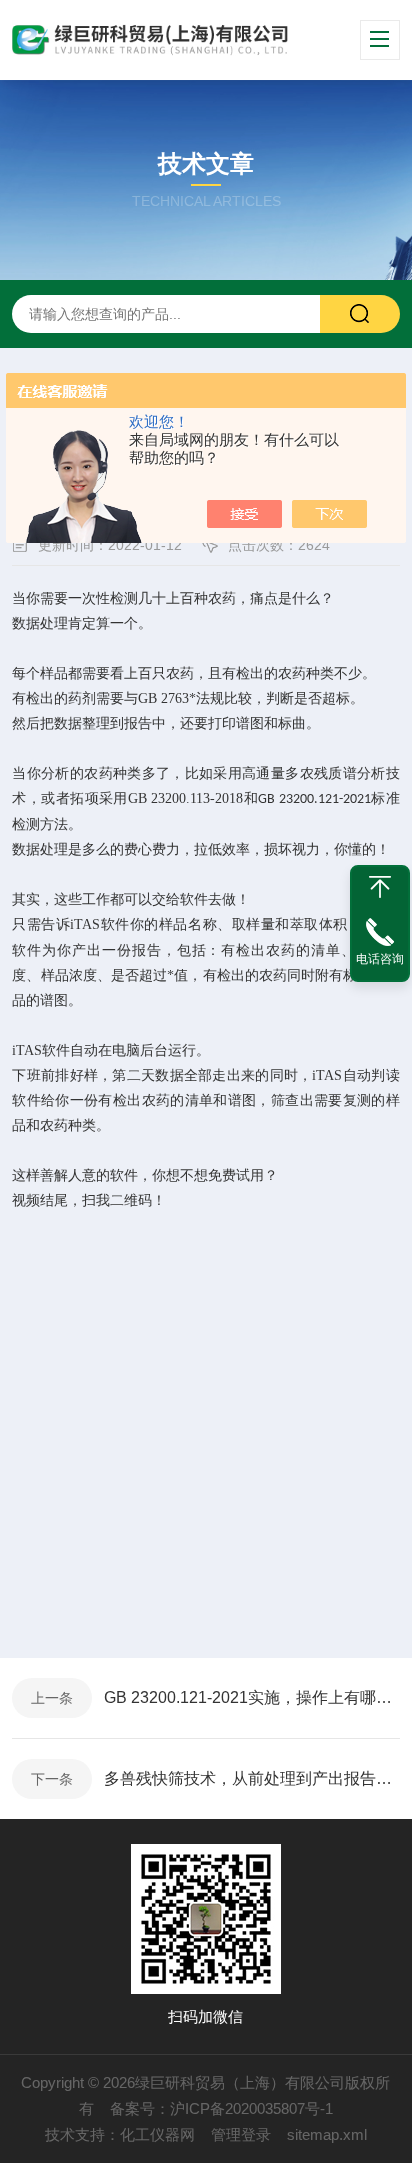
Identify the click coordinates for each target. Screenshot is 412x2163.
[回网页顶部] (380, 887)
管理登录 (241, 2134)
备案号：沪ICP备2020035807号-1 (221, 2108)
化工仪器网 (157, 2134)
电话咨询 (380, 959)
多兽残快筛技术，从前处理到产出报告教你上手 (252, 1778)
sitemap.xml (327, 2134)
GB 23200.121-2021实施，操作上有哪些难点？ (252, 1697)
